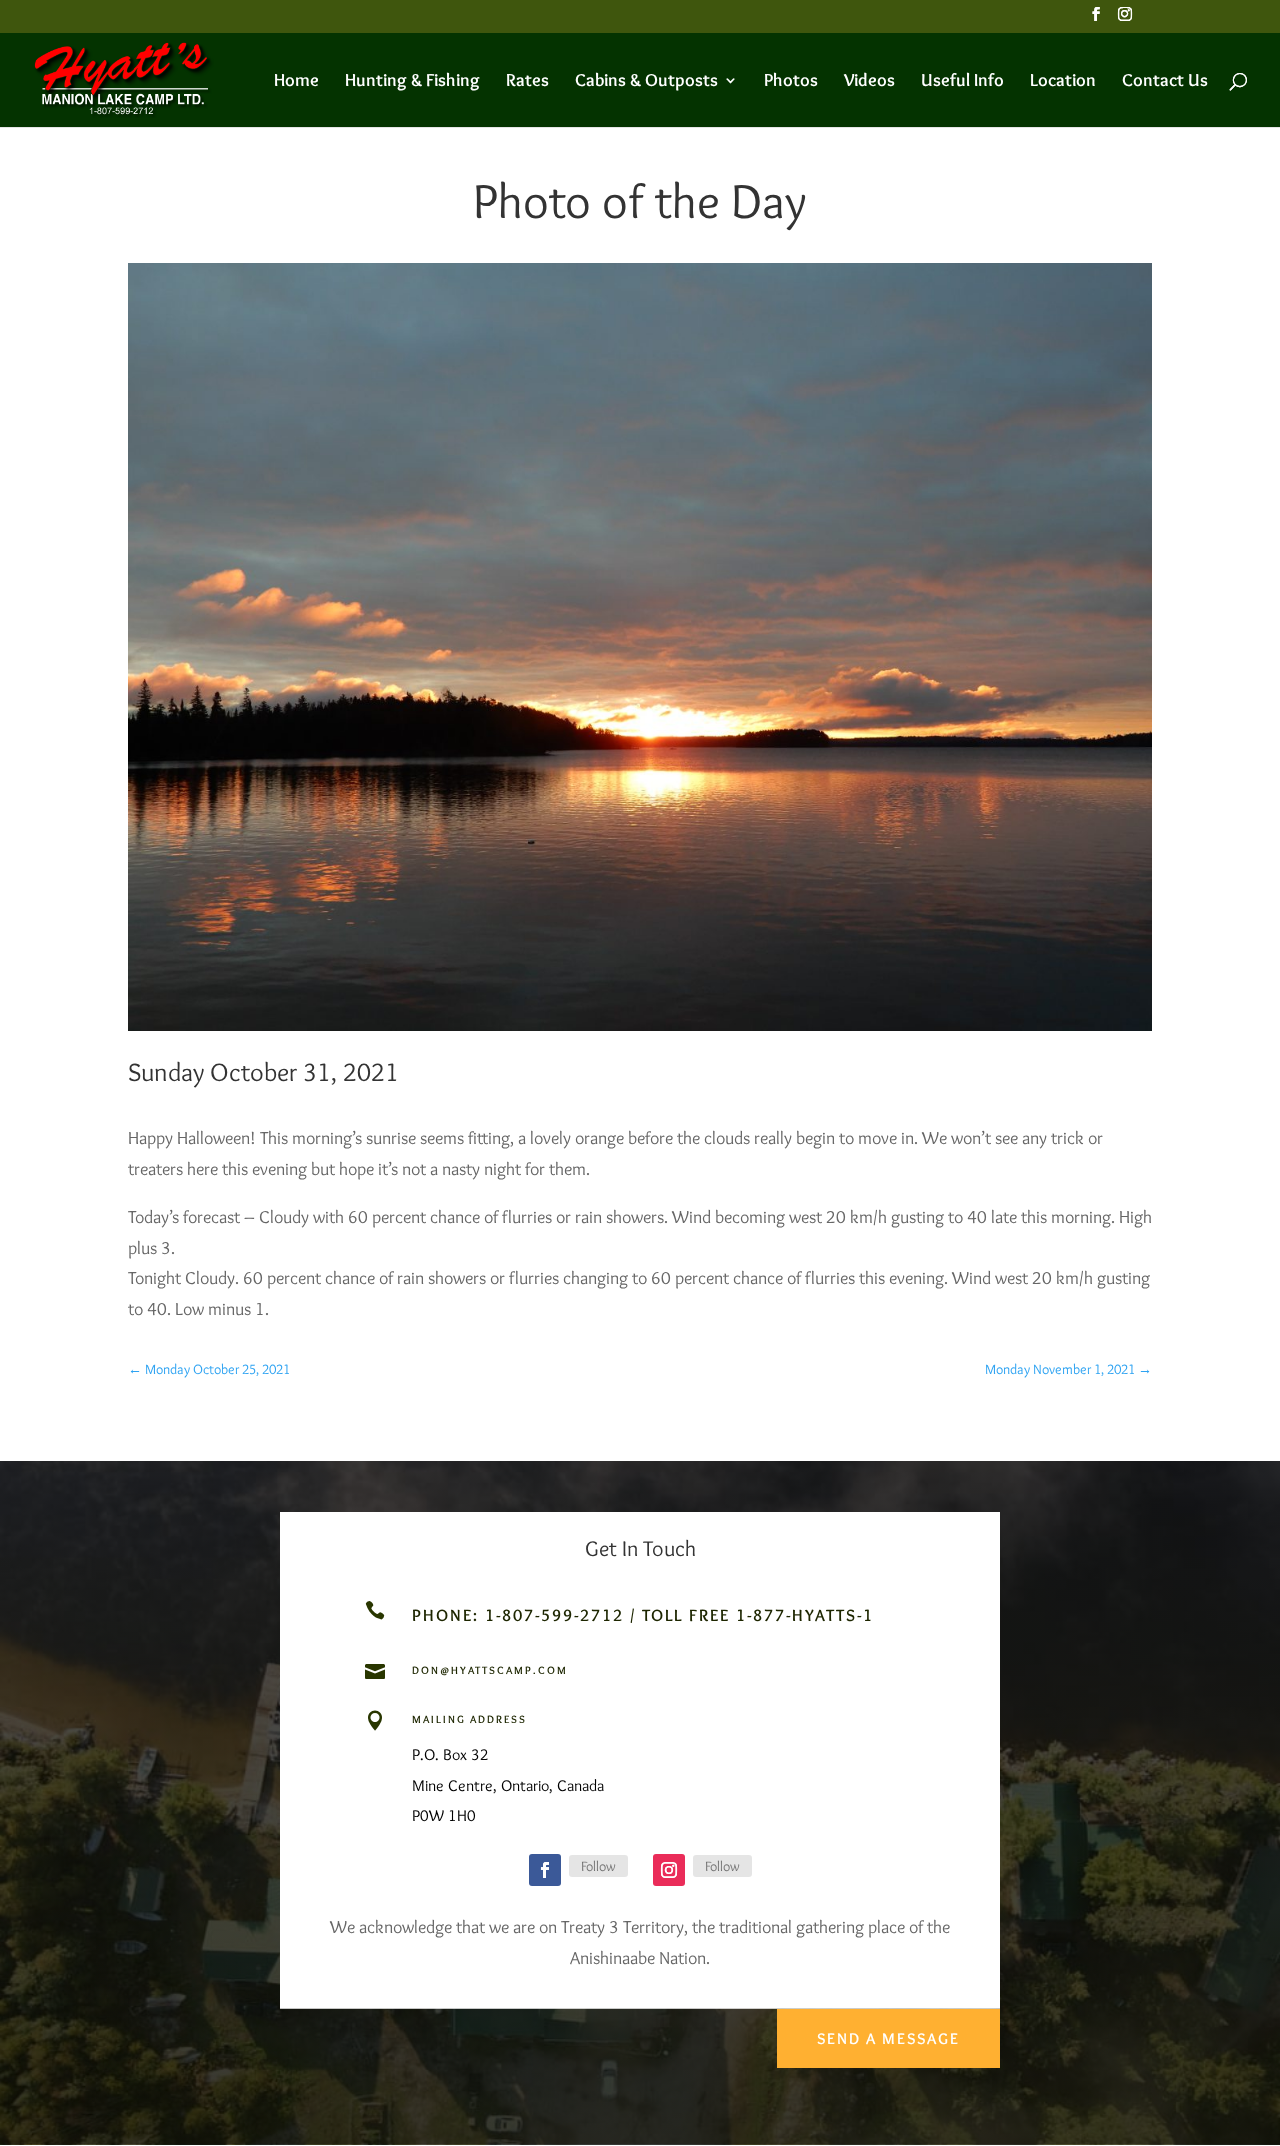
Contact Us (1165, 82)
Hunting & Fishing (412, 82)
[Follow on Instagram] (669, 1870)
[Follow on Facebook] (545, 1870)
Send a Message (888, 2038)
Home (296, 82)
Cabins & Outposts (646, 82)
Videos (869, 82)
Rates (527, 82)
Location (1063, 82)
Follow (598, 1866)
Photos (791, 82)
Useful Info (962, 82)
